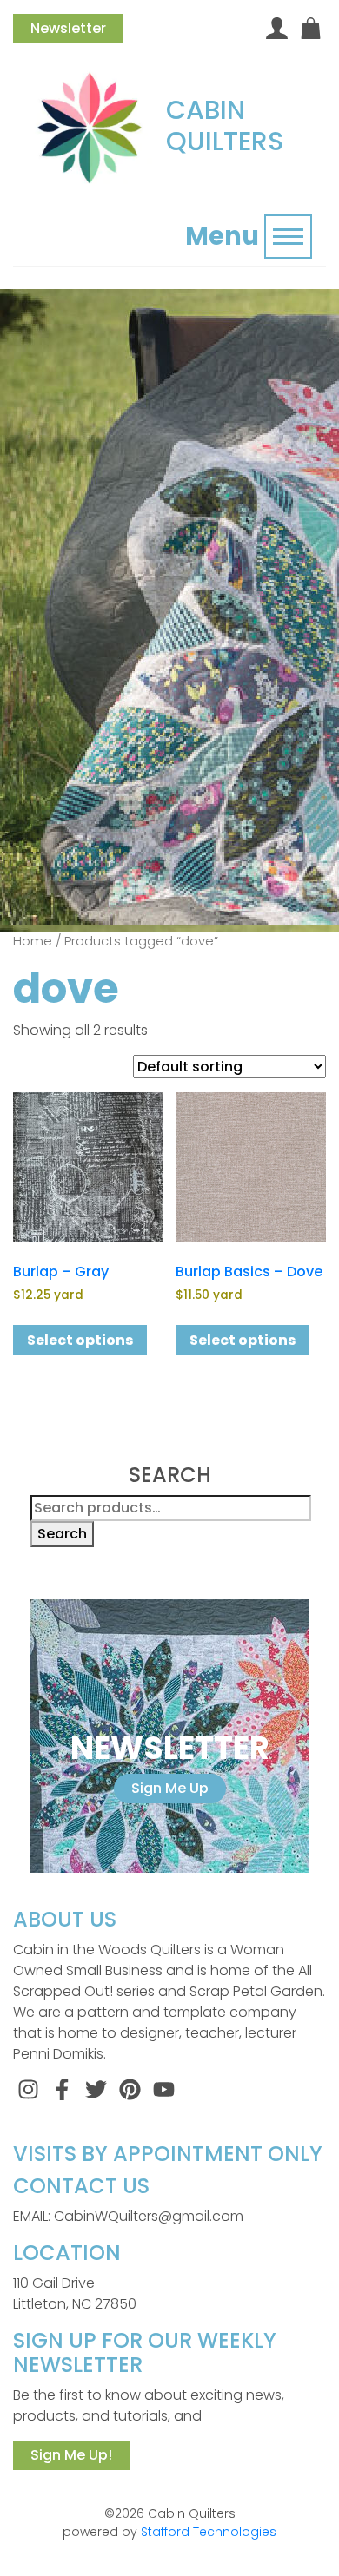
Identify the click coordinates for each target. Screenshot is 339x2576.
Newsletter (68, 28)
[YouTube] (164, 2088)
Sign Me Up (170, 1788)
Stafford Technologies (209, 2532)
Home (33, 941)
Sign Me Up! (71, 2455)
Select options (80, 1340)
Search (62, 1534)
